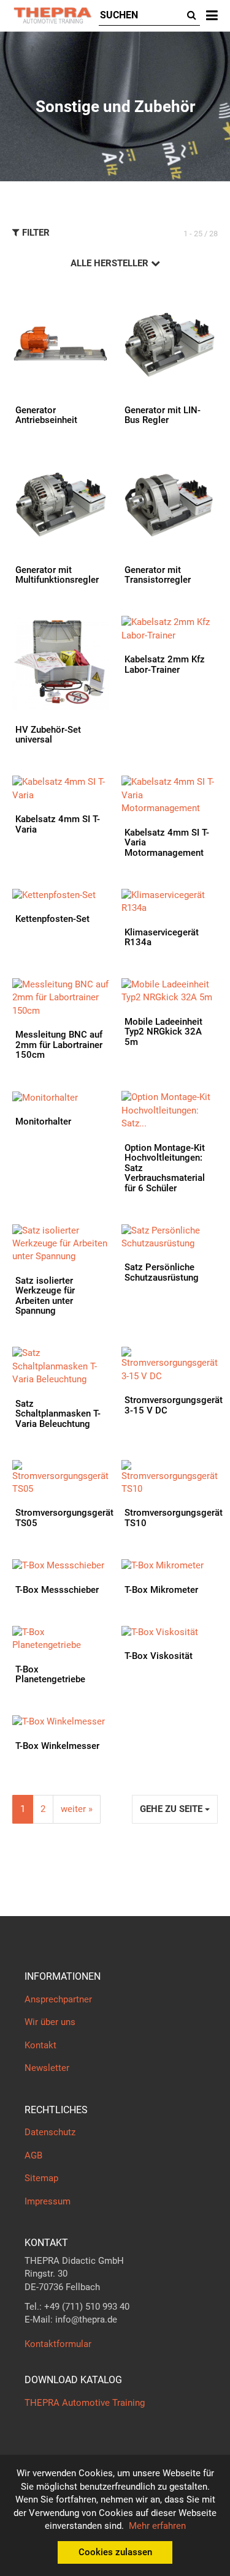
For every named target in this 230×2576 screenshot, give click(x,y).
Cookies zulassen (115, 2552)
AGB (33, 2155)
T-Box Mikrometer (161, 1590)
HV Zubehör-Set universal (48, 735)
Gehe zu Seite (172, 1809)
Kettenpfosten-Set (52, 919)
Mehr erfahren (157, 2526)
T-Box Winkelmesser (57, 1746)
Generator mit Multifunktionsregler (57, 575)
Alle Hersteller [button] (111, 263)
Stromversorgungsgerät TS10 (174, 1518)
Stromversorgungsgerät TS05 (64, 1518)
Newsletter (47, 2068)
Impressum (48, 2201)
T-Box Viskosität (159, 1656)
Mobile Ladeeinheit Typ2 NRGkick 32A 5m (163, 1032)
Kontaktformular (58, 2344)
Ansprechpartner (58, 1999)
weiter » (77, 1809)
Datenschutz (50, 2132)
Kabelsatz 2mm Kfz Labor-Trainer (165, 665)
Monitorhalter (43, 1121)
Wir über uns (50, 2022)
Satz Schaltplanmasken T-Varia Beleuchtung (58, 1414)
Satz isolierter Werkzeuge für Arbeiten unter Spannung (45, 1296)
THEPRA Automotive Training (85, 2403)
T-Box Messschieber (57, 1590)
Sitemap (41, 2178)
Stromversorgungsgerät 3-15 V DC (174, 1405)
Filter (35, 233)
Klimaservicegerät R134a (162, 938)
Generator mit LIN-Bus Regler (163, 415)
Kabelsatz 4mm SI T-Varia (58, 824)
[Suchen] (192, 16)
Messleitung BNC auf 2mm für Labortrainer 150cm (59, 1045)
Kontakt (40, 2045)
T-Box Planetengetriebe (50, 1675)
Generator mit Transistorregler (158, 575)
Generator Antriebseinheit (46, 415)
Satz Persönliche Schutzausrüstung (162, 1272)
